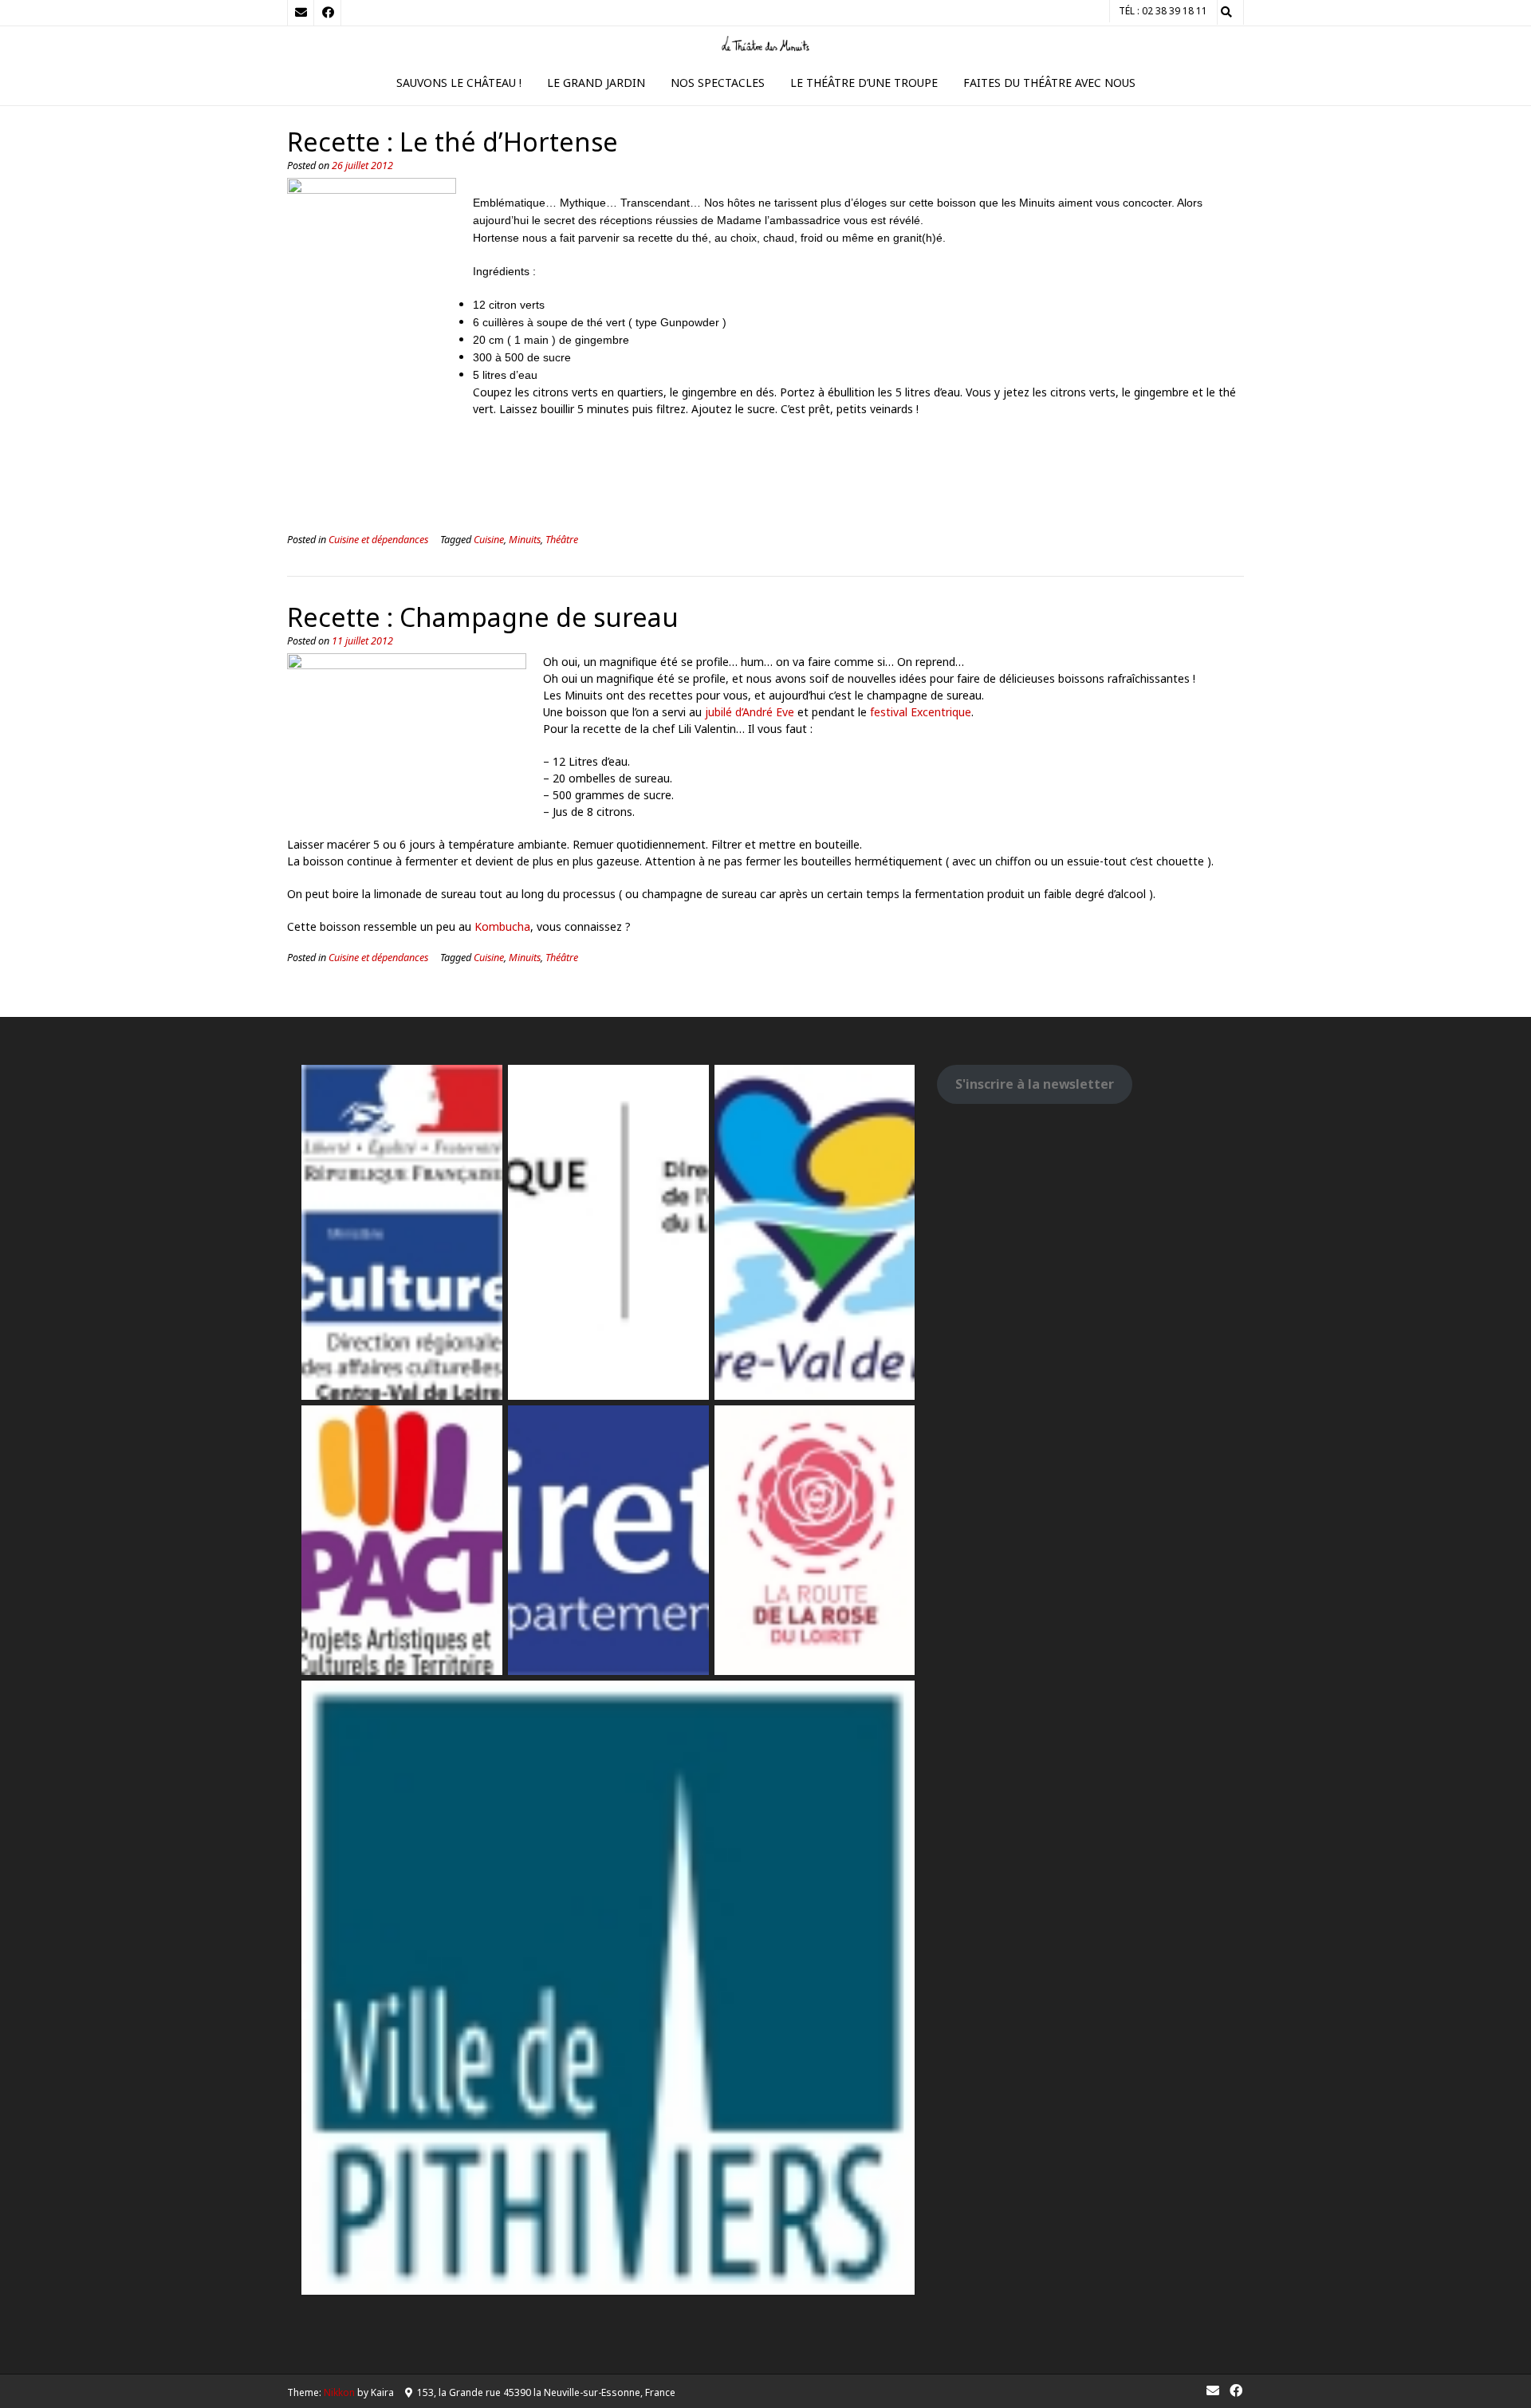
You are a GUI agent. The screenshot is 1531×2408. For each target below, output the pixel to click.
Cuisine (489, 540)
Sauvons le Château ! (459, 83)
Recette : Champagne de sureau (483, 617)
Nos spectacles (718, 83)
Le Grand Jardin (596, 83)
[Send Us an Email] (301, 13)
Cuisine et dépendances (378, 540)
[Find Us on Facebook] (328, 13)
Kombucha (502, 926)
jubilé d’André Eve (750, 712)
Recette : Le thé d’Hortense (453, 142)
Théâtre (562, 540)
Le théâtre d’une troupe (864, 83)
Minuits (525, 540)
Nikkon (339, 2392)
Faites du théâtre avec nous (1049, 83)
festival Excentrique (921, 712)
